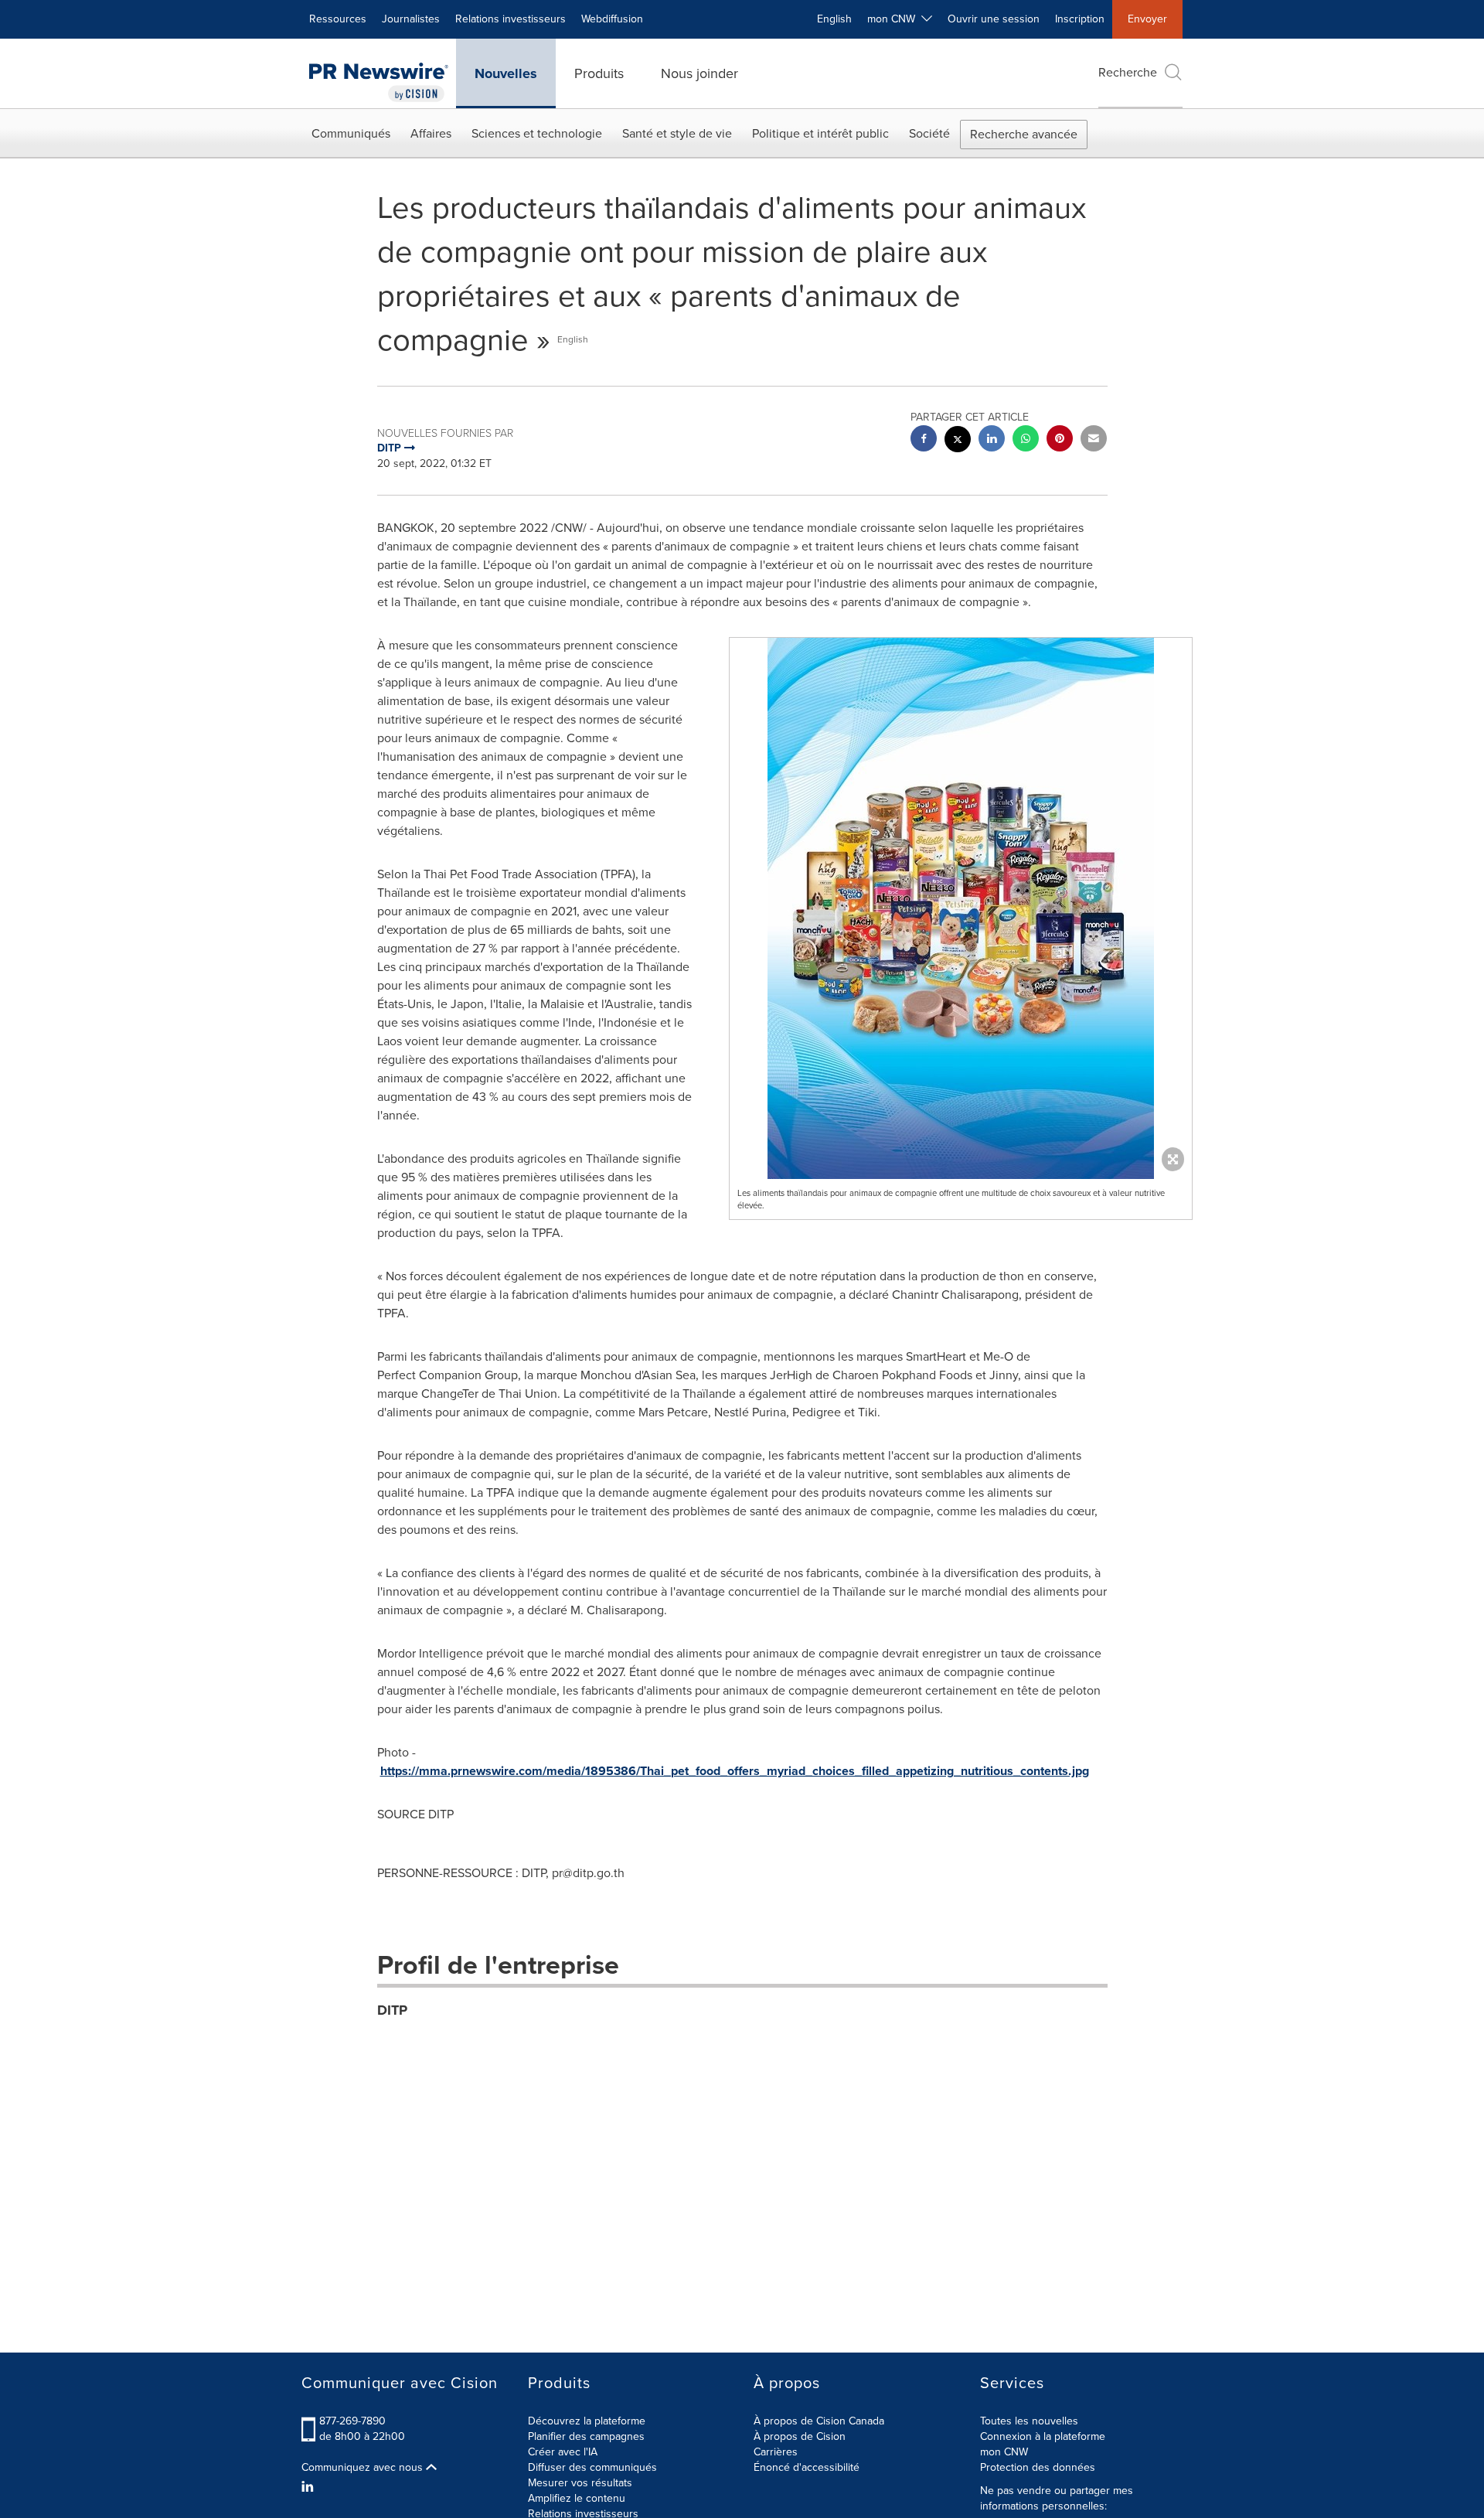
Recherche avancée (1024, 134)
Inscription (1080, 19)
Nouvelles (506, 73)
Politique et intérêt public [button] (820, 133)
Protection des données (1038, 2467)
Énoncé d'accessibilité (807, 2467)
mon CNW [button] (894, 19)
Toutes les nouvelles (1029, 2421)
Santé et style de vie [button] (677, 133)
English (834, 19)
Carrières (776, 2452)
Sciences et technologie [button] (537, 133)
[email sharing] (1094, 440)
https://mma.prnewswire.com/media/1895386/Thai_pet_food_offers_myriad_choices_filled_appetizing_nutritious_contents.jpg (735, 1771)
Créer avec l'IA (563, 2452)
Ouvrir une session (994, 19)
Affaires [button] (431, 133)
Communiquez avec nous (364, 2468)
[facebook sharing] (924, 440)
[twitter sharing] (958, 441)
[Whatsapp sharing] (1026, 440)
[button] (961, 912)
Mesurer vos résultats (580, 2483)
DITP (392, 2010)
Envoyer (1147, 19)
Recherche (1128, 72)
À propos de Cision (800, 2436)
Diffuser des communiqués (592, 2467)
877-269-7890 (352, 2421)
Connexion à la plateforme (1043, 2436)
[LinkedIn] (310, 2487)
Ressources (338, 19)
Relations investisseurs (511, 19)
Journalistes (411, 19)
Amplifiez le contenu (577, 2498)
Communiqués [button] (351, 133)
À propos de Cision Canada (819, 2421)
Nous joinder (699, 73)
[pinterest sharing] (1060, 440)
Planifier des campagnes (586, 2436)
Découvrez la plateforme (587, 2421)
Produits (599, 73)
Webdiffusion (612, 19)
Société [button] (929, 133)
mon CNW (1004, 2452)
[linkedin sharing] (992, 440)
